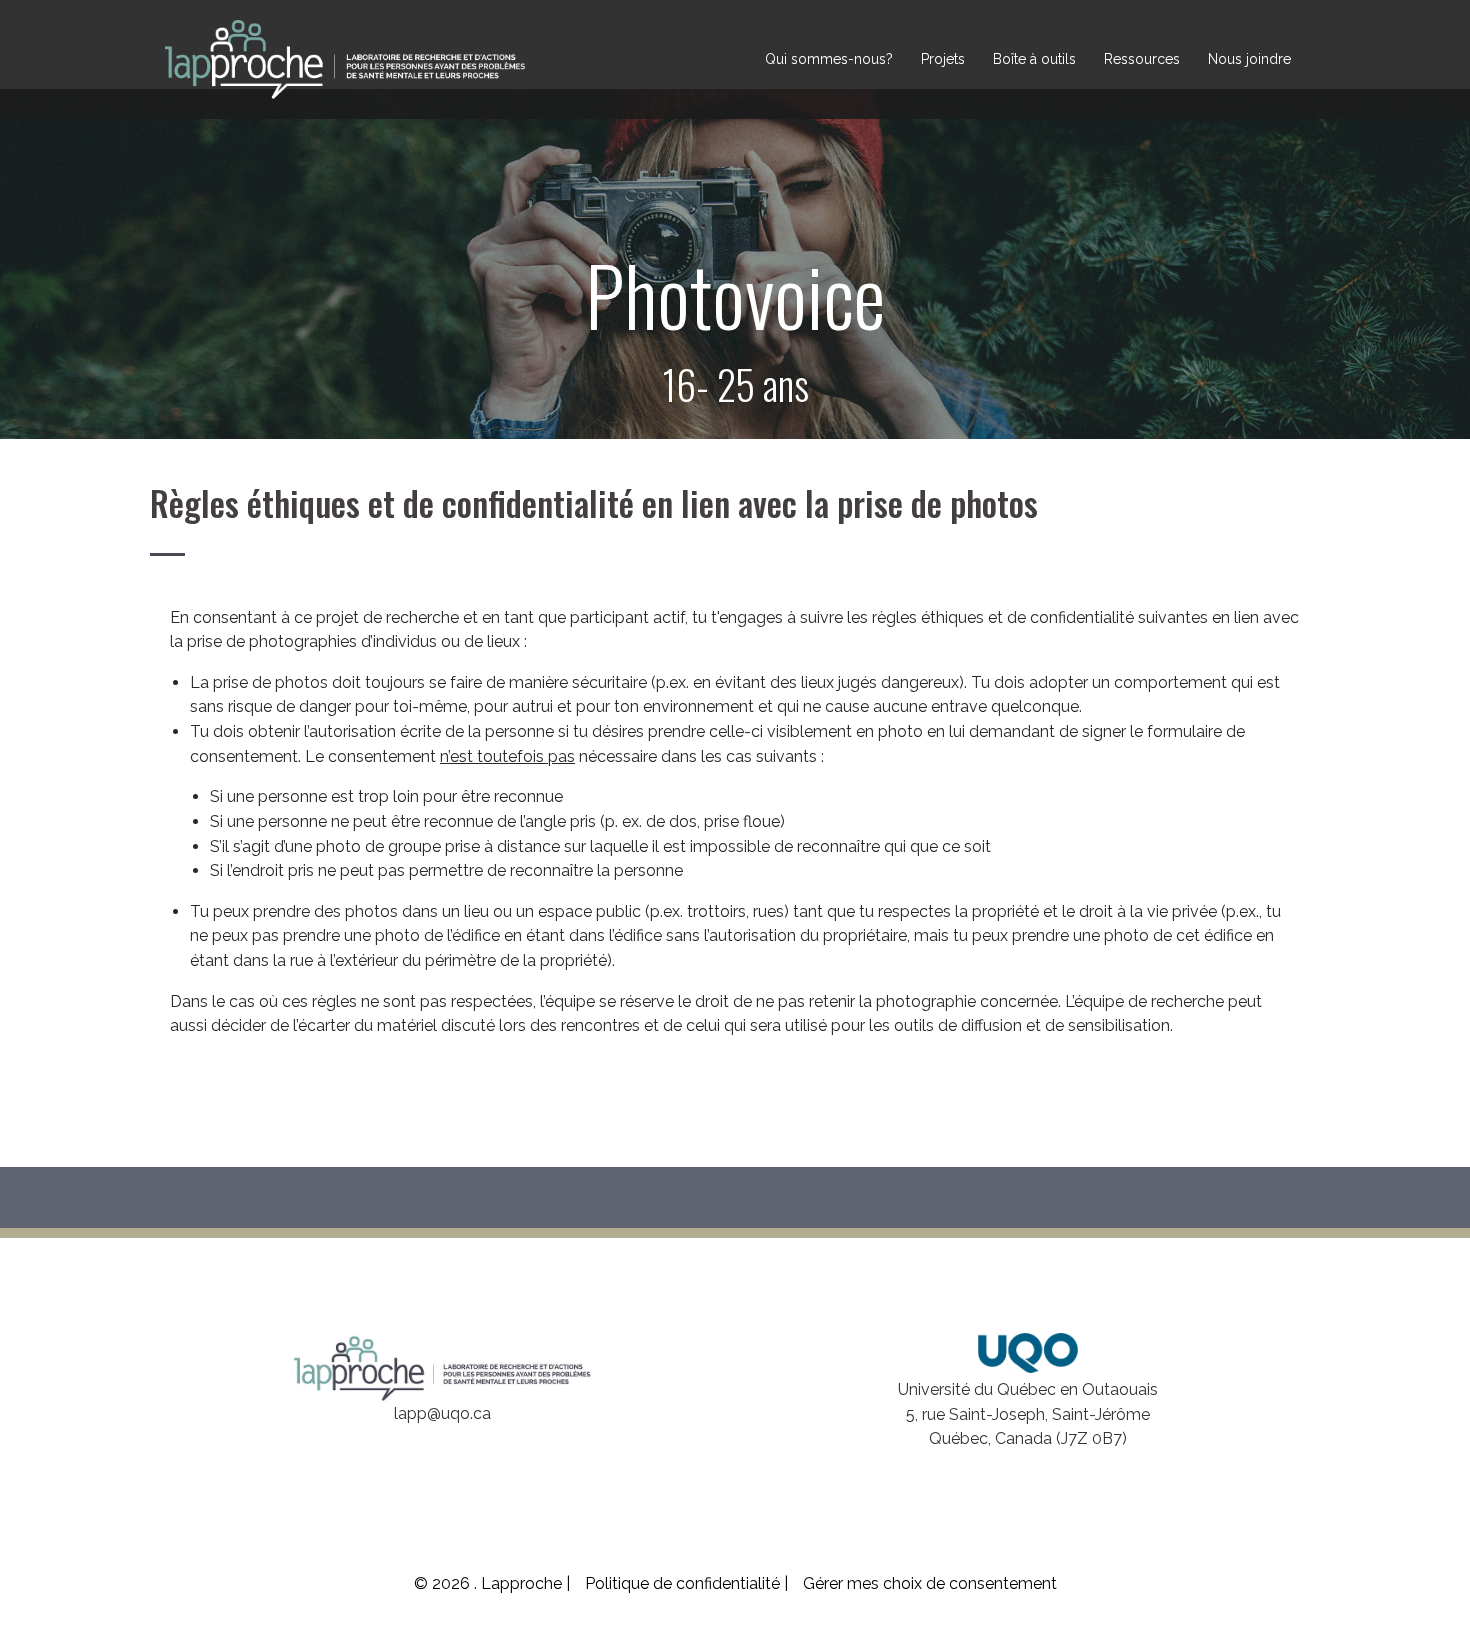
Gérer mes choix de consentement (930, 1583)
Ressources (1142, 59)
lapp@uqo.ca (442, 1413)
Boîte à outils (1034, 59)
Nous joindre (1249, 59)
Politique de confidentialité (684, 1583)
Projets (943, 59)
